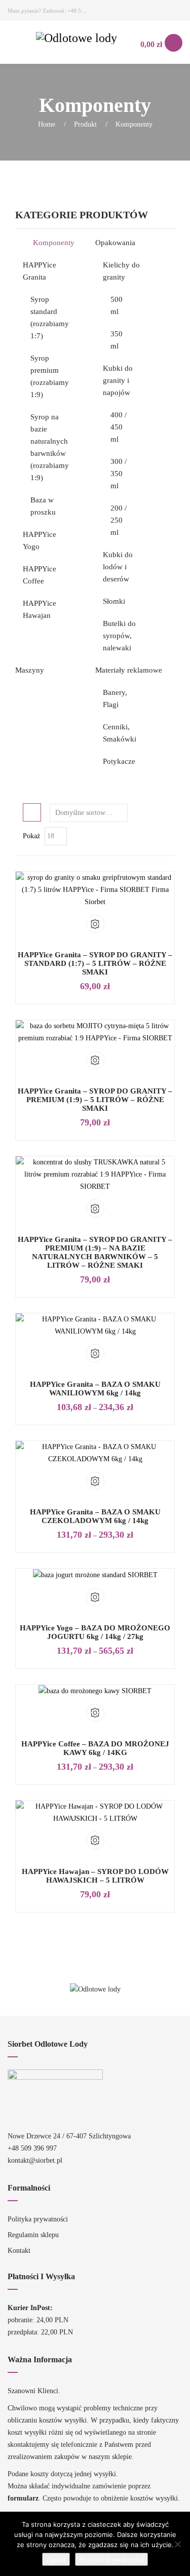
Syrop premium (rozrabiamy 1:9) (50, 376)
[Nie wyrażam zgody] (177, 2544)
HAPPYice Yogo (40, 540)
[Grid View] (32, 812)
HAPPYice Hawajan (40, 609)
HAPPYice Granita (40, 271)
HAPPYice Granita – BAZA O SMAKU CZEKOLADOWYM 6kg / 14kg (95, 1516)
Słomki (114, 601)
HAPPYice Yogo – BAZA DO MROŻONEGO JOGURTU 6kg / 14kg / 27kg (95, 1632)
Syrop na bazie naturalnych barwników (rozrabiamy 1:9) (50, 447)
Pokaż (31, 836)
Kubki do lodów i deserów (118, 567)
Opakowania (115, 243)
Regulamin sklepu (33, 2235)
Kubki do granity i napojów (118, 380)
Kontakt (19, 2251)
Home (47, 124)
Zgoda (56, 2559)
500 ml (117, 305)
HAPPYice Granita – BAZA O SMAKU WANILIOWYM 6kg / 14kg (95, 1389)
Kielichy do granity (121, 271)
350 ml (117, 340)
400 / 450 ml (119, 427)
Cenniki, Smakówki (120, 733)
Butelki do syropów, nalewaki (119, 636)
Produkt (85, 124)
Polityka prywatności (38, 2219)
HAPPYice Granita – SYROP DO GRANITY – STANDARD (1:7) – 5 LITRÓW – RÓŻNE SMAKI (95, 963)
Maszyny (30, 670)
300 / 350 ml (119, 474)
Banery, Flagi (115, 698)
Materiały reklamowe (129, 670)
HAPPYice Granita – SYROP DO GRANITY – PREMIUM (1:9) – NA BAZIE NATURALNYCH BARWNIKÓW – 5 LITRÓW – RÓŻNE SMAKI (95, 1252)
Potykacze (119, 761)
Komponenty (54, 243)
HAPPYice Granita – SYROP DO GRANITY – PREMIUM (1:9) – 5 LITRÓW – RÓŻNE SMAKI (95, 1100)
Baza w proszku (43, 506)
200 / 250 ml (119, 520)
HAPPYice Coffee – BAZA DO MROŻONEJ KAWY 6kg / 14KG (95, 1748)
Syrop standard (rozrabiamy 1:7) (50, 318)
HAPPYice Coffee (40, 575)
